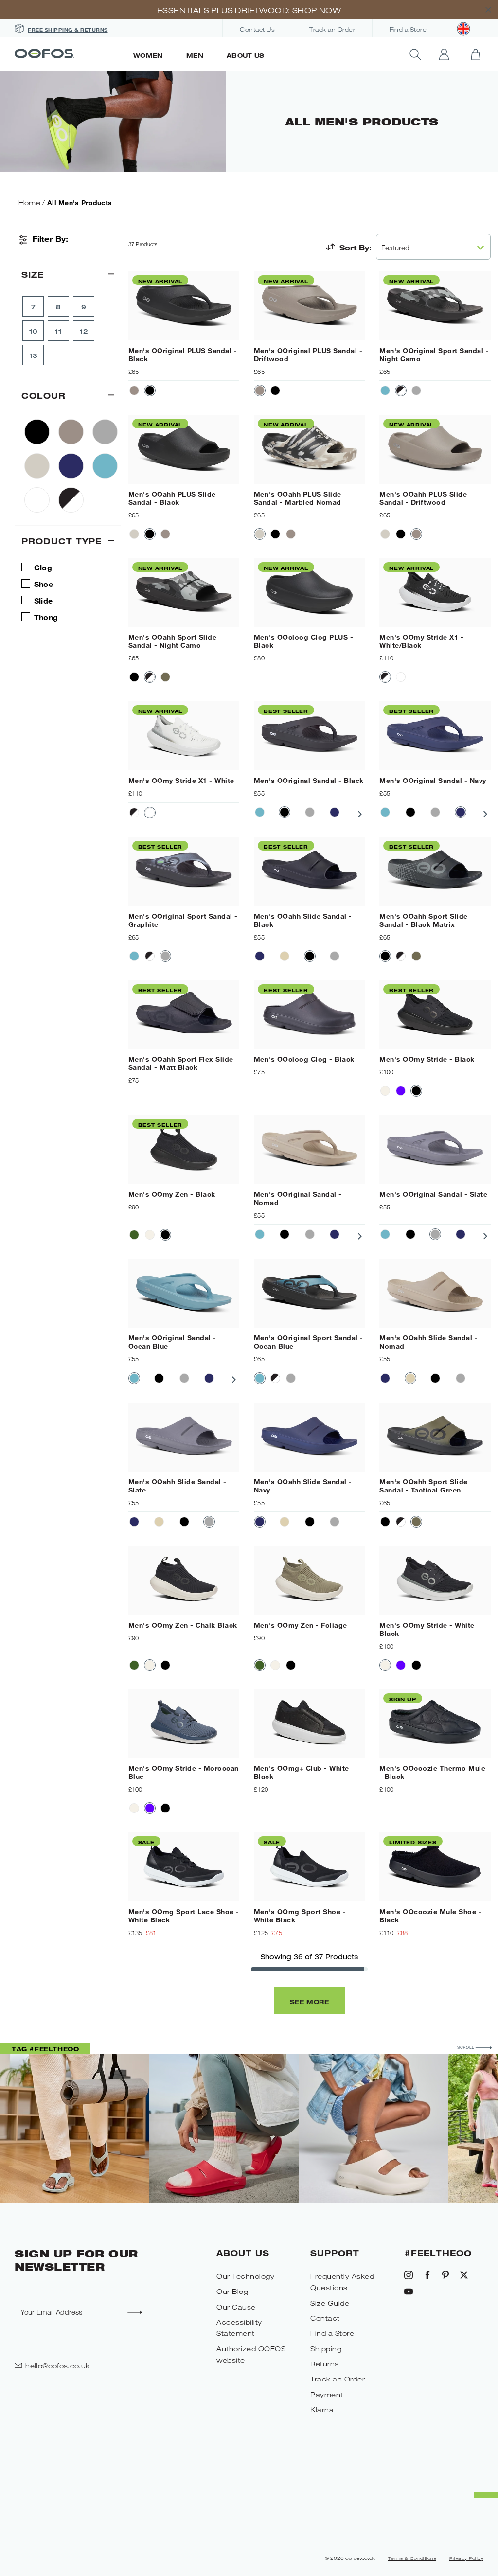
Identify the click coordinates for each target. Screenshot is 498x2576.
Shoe (44, 584)
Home (29, 203)
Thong (46, 617)
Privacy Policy (466, 2558)
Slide (43, 600)
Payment (327, 2394)
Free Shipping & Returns (68, 30)
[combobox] (433, 247)
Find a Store (408, 30)
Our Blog (232, 2291)
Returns (325, 2364)
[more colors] (362, 814)
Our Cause (236, 2307)
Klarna (322, 2409)
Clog (43, 567)
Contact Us (257, 30)
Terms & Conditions (412, 2558)
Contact (325, 2318)
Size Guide (330, 2303)
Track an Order (332, 30)
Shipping (326, 2349)
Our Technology (245, 2276)
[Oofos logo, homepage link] (68, 54)
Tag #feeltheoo (45, 2049)
